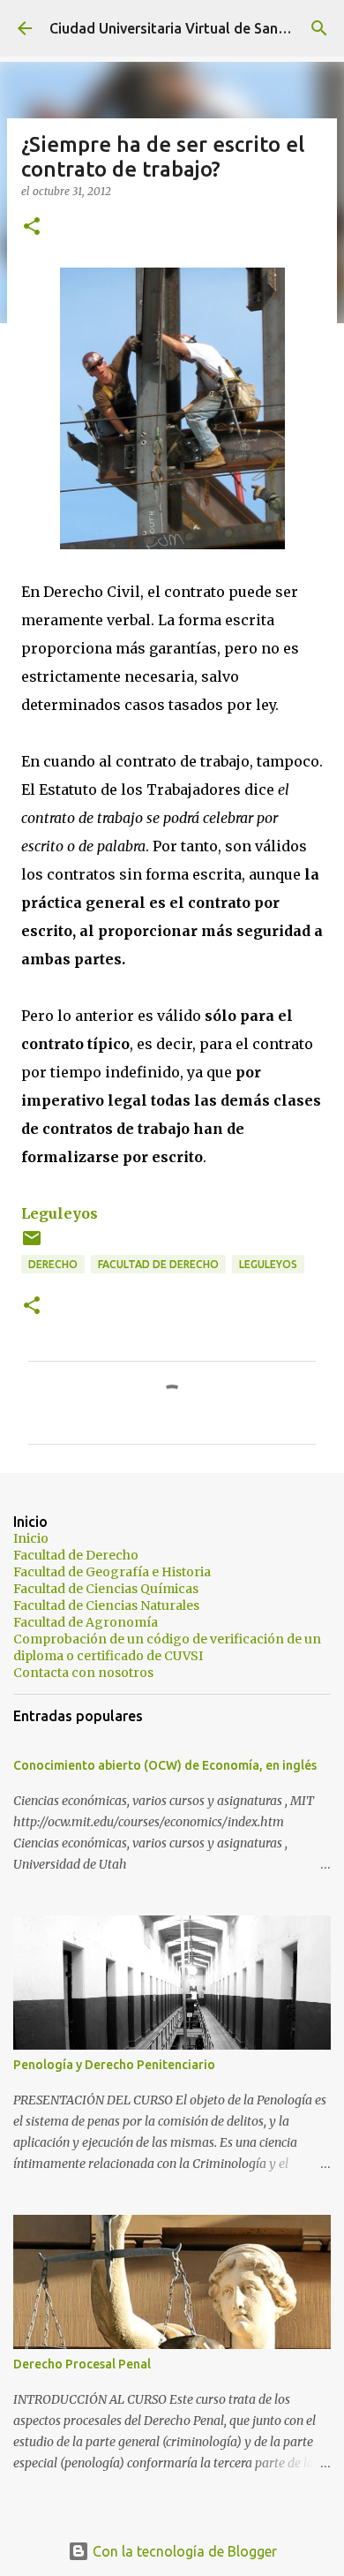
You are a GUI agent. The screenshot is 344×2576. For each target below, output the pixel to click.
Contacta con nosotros (83, 1673)
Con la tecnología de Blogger (183, 2551)
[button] (32, 227)
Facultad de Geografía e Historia (112, 1572)
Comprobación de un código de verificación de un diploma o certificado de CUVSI (167, 1647)
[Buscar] (319, 28)
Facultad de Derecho (158, 1264)
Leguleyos (60, 1213)
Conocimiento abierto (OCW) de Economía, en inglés (165, 1765)
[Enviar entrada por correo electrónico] (32, 1245)
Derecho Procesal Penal (82, 2364)
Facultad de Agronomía (86, 1622)
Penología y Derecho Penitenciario (114, 2065)
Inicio (31, 1538)
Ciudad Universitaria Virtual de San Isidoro (188, 28)
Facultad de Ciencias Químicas (106, 1589)
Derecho (53, 1264)
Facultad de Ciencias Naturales (106, 1605)
